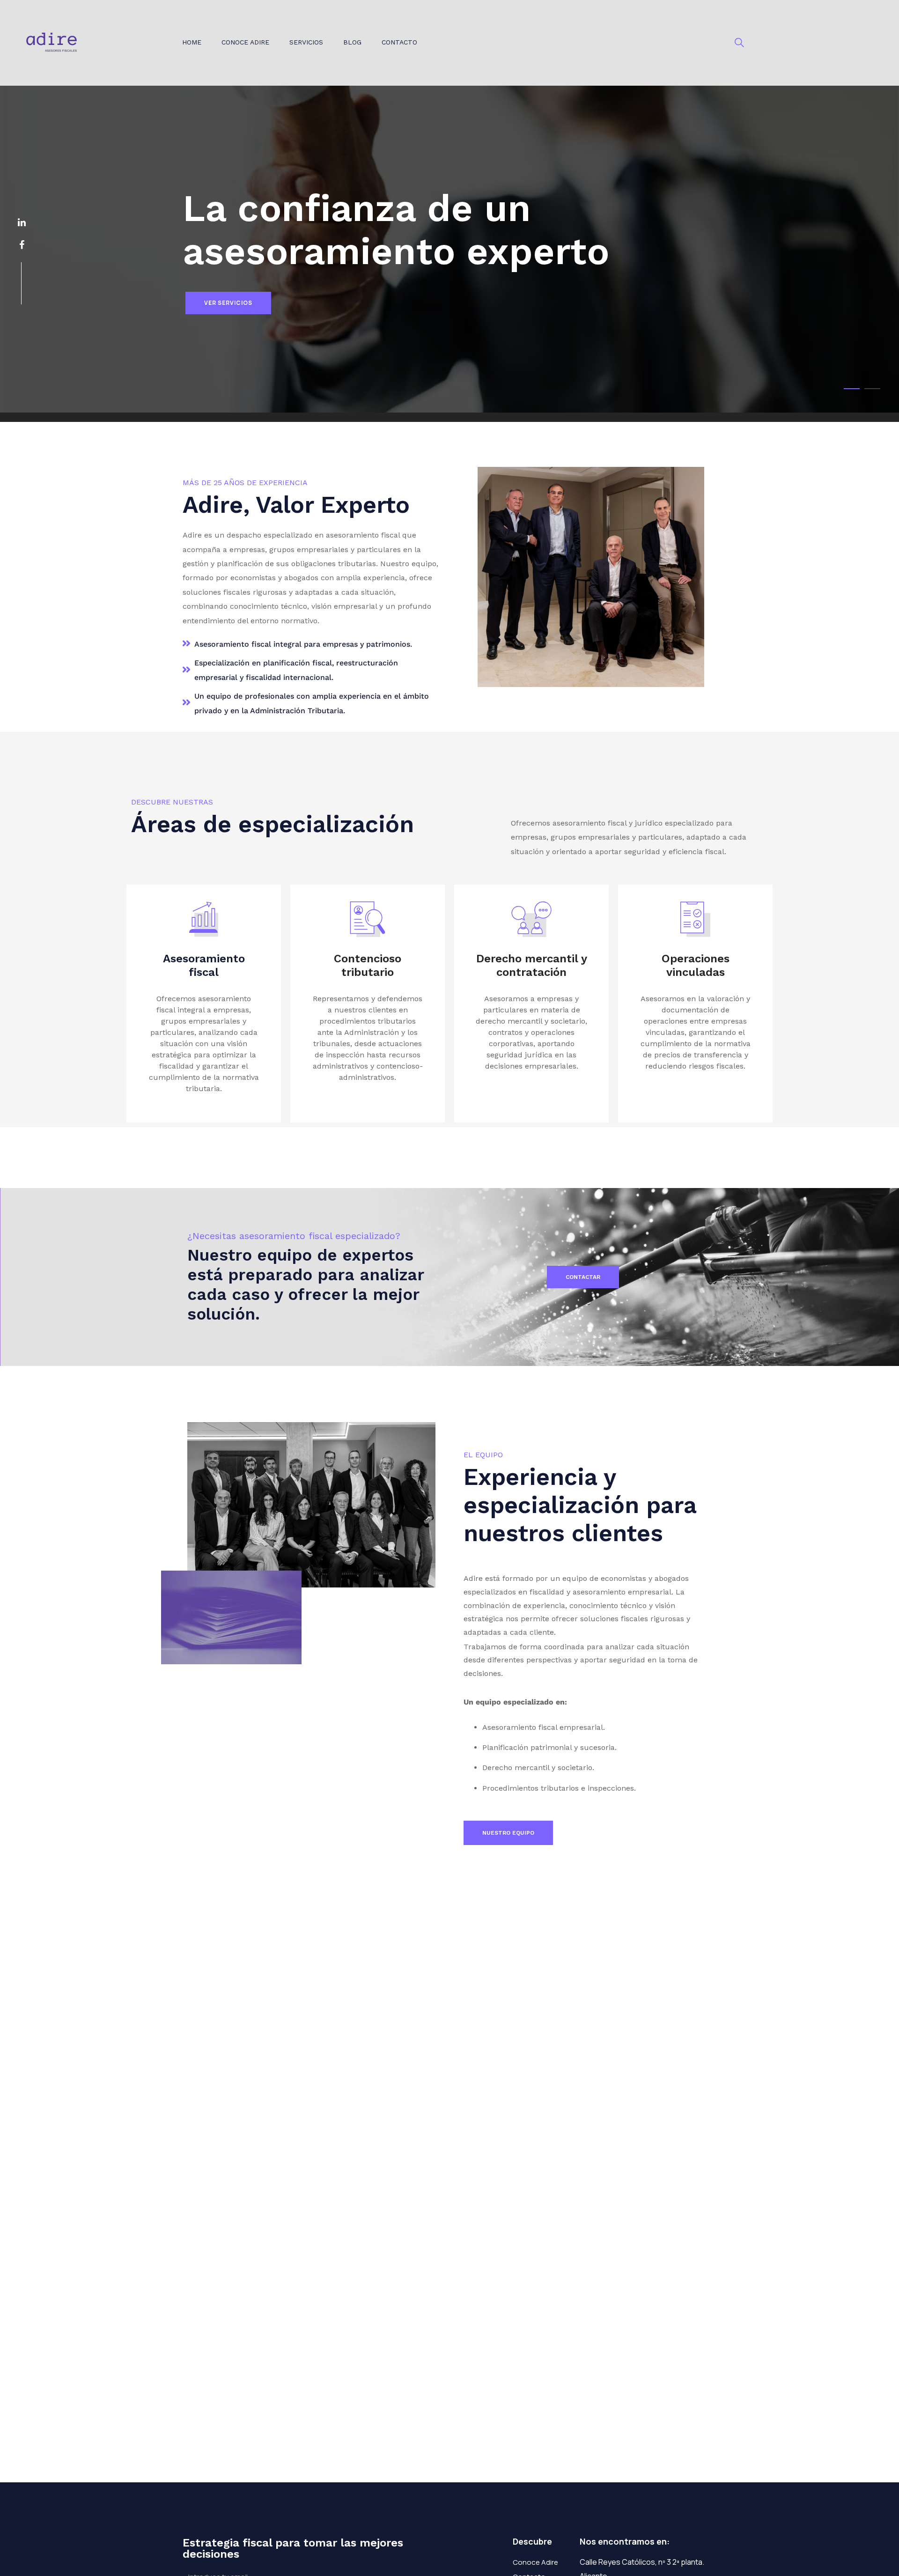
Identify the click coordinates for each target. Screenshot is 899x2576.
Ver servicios (228, 303)
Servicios (306, 42)
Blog (352, 42)
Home (192, 42)
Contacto (399, 42)
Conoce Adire (245, 42)
